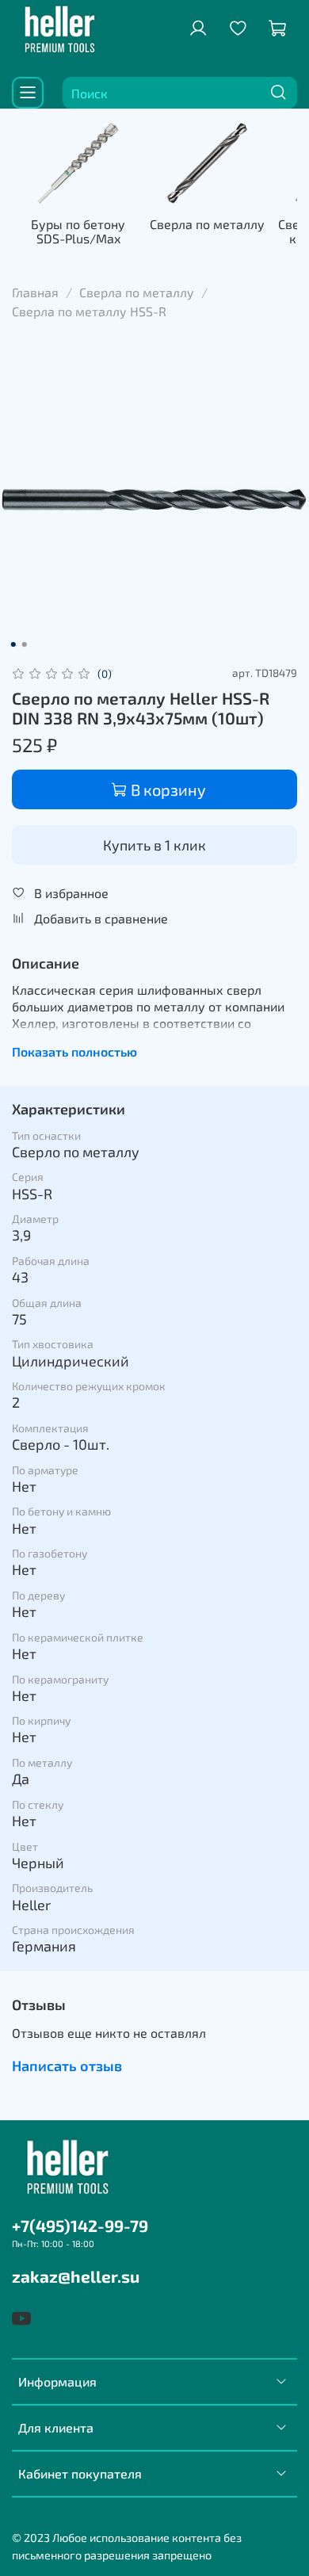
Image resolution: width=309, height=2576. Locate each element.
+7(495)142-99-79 (80, 2225)
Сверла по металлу (207, 224)
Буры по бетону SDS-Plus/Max (78, 231)
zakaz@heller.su (76, 2276)
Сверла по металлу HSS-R (89, 311)
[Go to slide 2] (25, 644)
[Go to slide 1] (13, 644)
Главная (35, 292)
